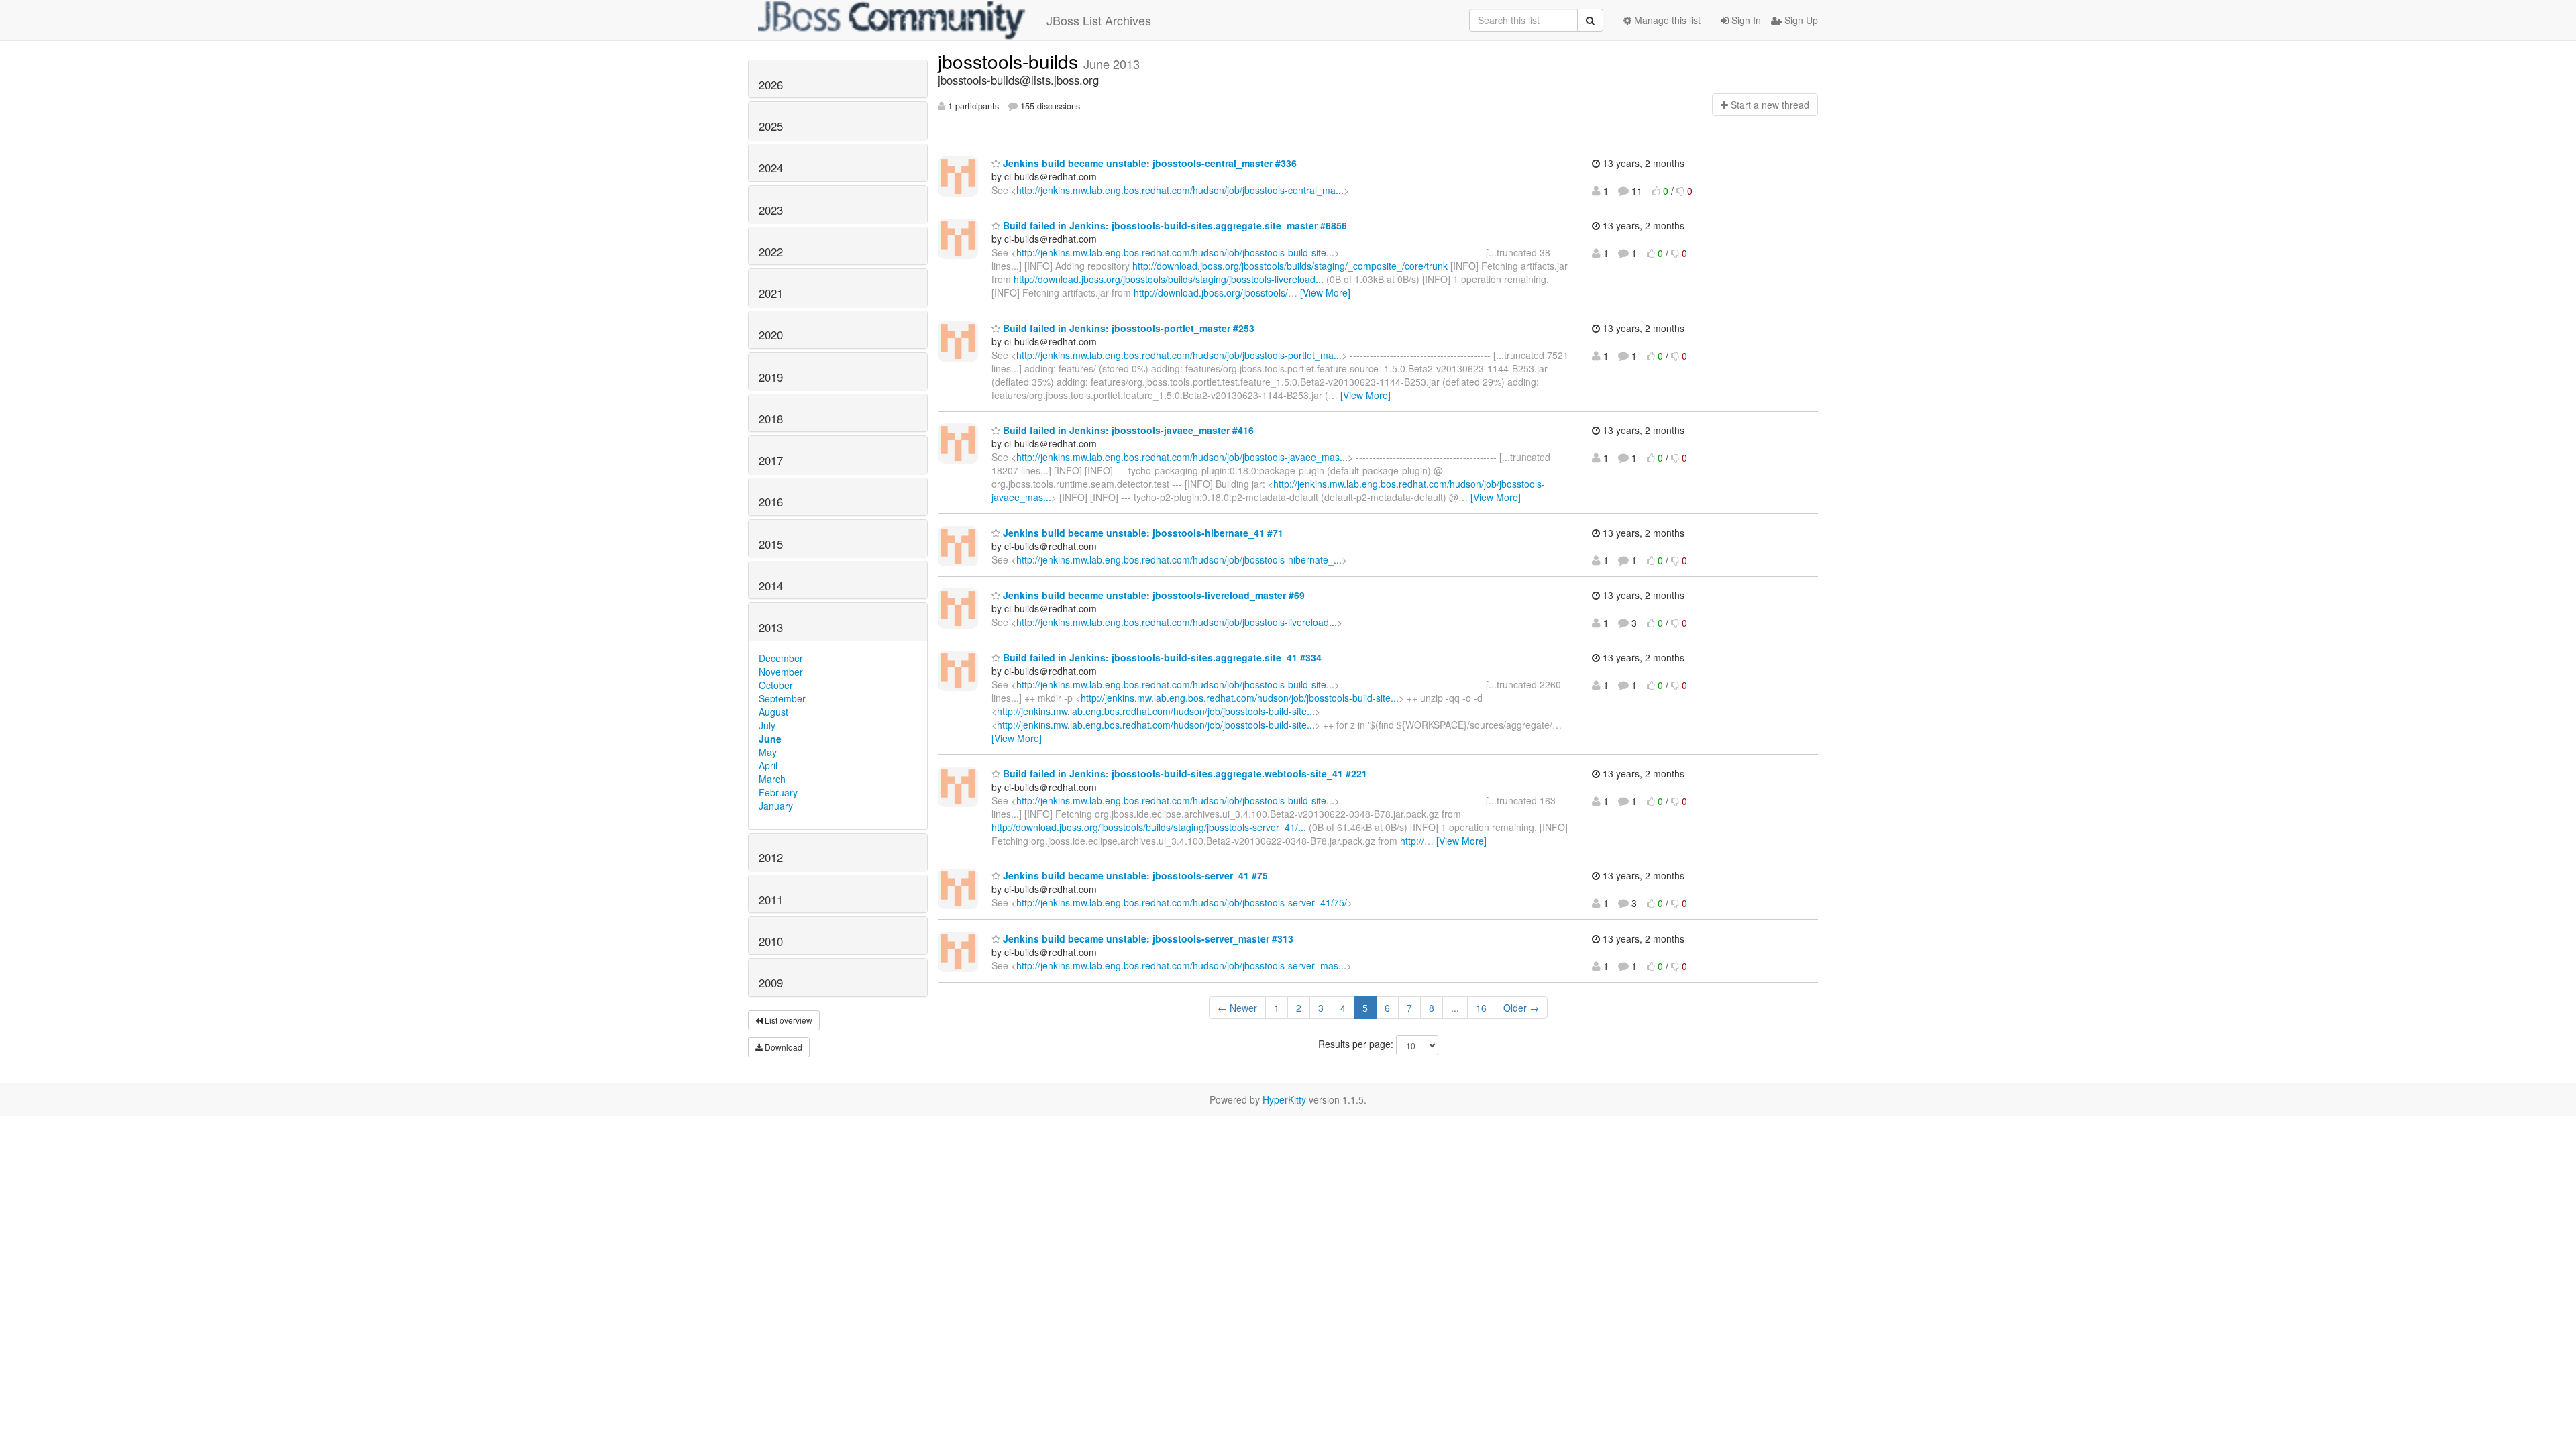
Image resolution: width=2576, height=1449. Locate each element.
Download (783, 1047)
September (782, 698)
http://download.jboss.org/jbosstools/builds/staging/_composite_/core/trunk (1290, 266)
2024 (771, 168)
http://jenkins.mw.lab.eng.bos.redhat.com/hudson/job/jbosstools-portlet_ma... (1179, 355)
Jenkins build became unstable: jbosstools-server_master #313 (1147, 938)
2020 (771, 335)
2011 (771, 900)
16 (1481, 1008)
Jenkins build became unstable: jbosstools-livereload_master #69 (1152, 595)
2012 (771, 857)
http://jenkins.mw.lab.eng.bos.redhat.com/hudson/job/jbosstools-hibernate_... (1179, 559)
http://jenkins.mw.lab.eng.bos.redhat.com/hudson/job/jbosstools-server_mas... (1181, 965)
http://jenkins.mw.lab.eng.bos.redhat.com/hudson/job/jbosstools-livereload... (1177, 622)
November (781, 672)
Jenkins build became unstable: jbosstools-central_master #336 (1148, 163)
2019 (771, 377)
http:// (1412, 841)
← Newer (1237, 1008)
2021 (771, 293)
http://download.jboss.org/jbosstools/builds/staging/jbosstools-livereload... (1169, 279)
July (767, 725)
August (773, 712)
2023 (771, 210)
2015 (771, 544)
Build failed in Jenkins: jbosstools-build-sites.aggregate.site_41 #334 (1161, 657)
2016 (771, 502)
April (768, 765)
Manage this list (1666, 20)
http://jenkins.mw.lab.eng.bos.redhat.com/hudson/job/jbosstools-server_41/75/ (1182, 902)
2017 (771, 460)
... (1455, 1008)
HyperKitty (1284, 1099)
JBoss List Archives (1099, 20)
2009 (771, 983)
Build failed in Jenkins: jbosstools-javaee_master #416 (1127, 430)
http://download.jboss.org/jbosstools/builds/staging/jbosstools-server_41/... (1149, 827)
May (768, 752)
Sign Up (1800, 20)
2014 (771, 586)
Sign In (1745, 20)
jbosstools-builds (1011, 61)
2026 (771, 85)
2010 (771, 941)
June (770, 739)
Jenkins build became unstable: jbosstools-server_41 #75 (1134, 875)
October (776, 685)
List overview (788, 1020)
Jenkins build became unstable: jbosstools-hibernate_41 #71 (1142, 533)
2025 (771, 126)
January (776, 806)
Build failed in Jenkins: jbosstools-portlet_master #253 (1127, 328)
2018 (771, 419)
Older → (1521, 1008)
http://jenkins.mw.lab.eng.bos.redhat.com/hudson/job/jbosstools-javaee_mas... (1182, 457)
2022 (771, 252)
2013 (771, 627)
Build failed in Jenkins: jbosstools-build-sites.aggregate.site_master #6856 (1174, 225)
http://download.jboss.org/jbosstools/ (1211, 292)
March (772, 779)
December (781, 658)
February (778, 792)
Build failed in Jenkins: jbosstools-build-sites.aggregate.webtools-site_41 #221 (1184, 773)
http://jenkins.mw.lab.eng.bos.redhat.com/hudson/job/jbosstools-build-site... (1175, 252)
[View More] (1325, 292)
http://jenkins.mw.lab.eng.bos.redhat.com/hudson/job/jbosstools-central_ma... (1180, 190)
